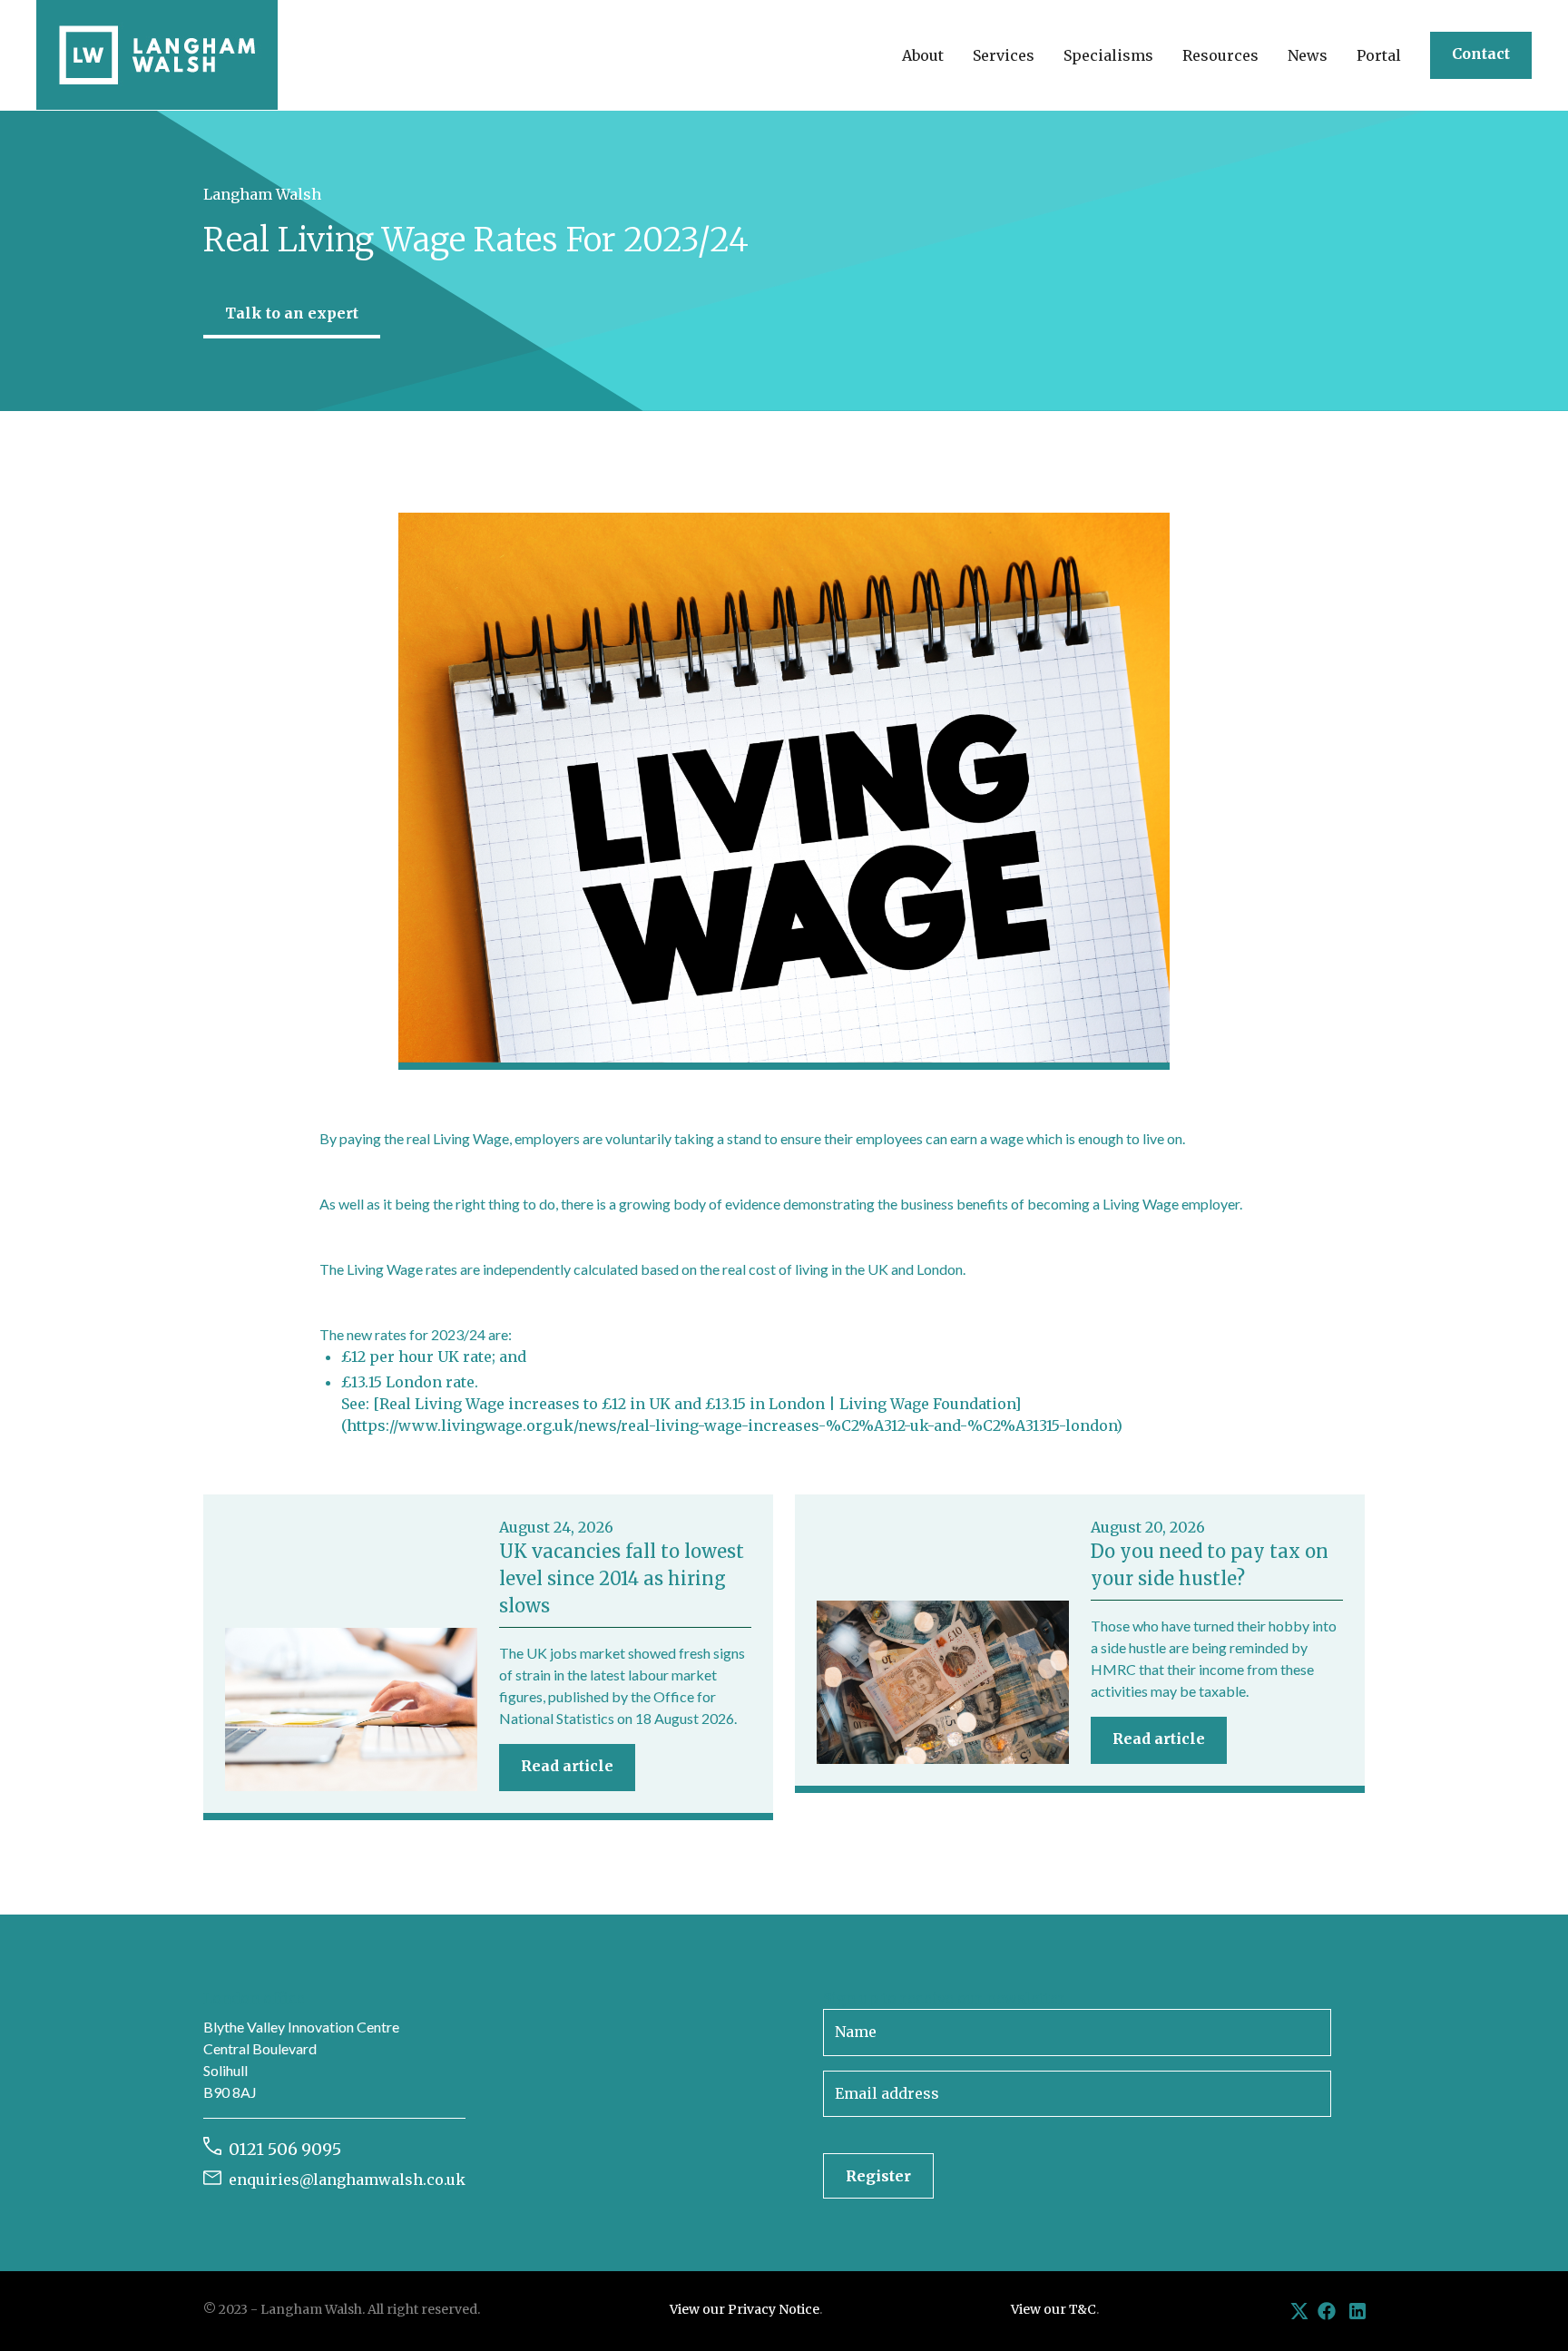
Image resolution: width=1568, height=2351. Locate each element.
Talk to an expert (292, 313)
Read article (567, 1766)
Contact (1481, 54)
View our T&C (1053, 2309)
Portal (1379, 55)
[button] (923, 55)
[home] (157, 55)
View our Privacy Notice (745, 2309)
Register (878, 2176)
